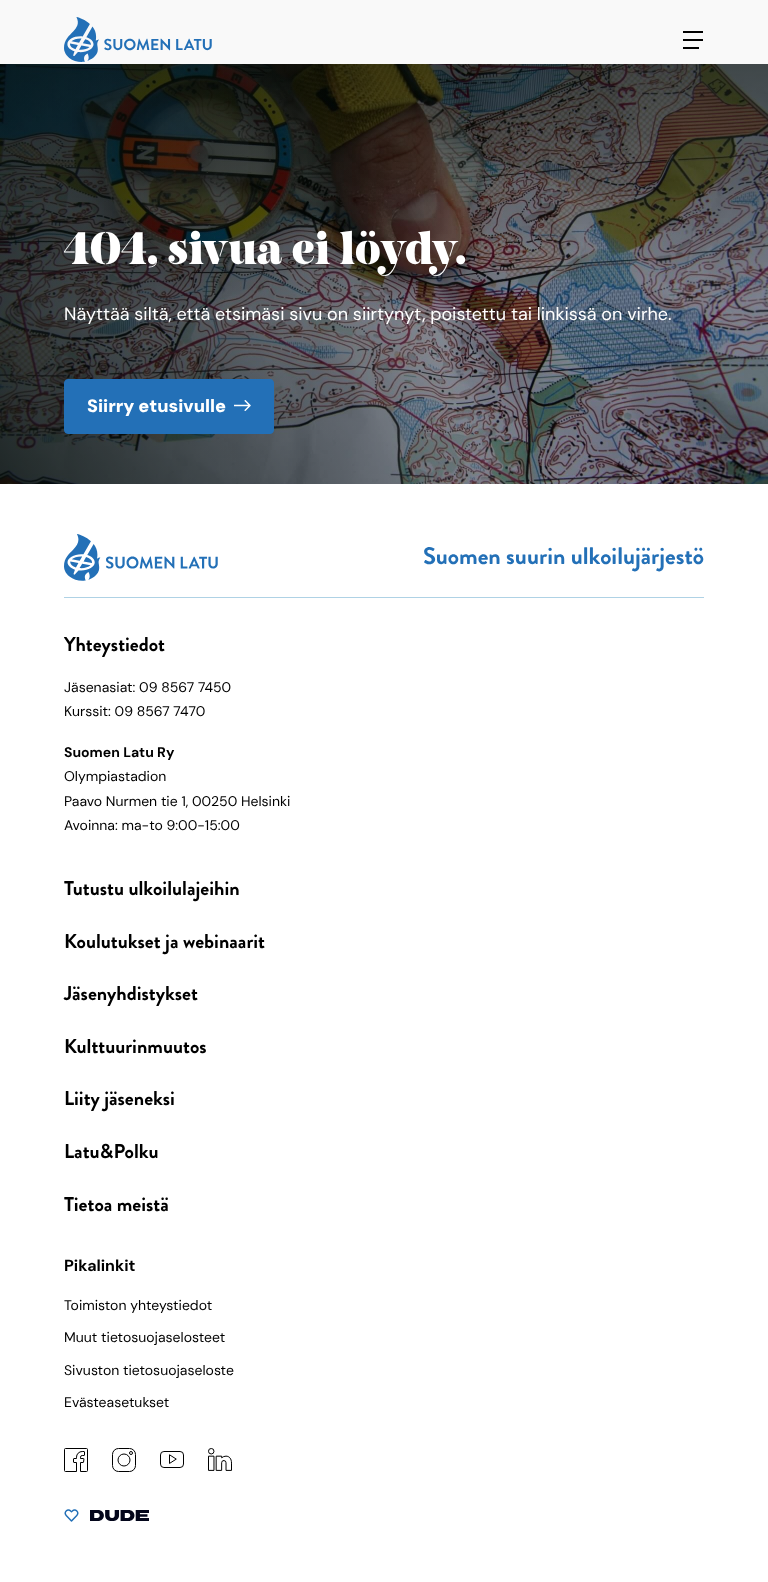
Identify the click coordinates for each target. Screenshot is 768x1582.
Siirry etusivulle (156, 406)
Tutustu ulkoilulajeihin (152, 888)
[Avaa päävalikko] (693, 40)
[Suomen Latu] (138, 57)
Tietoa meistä (116, 1204)
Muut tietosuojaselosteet (144, 1338)
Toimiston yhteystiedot (138, 1306)
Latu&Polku (111, 1151)
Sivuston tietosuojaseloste (149, 1371)
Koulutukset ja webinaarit (164, 941)
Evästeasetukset (116, 1403)
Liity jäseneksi (119, 1098)
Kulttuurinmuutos (135, 1046)
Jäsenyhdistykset (131, 993)
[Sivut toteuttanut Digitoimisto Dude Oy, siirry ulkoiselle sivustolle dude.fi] (106, 1520)
